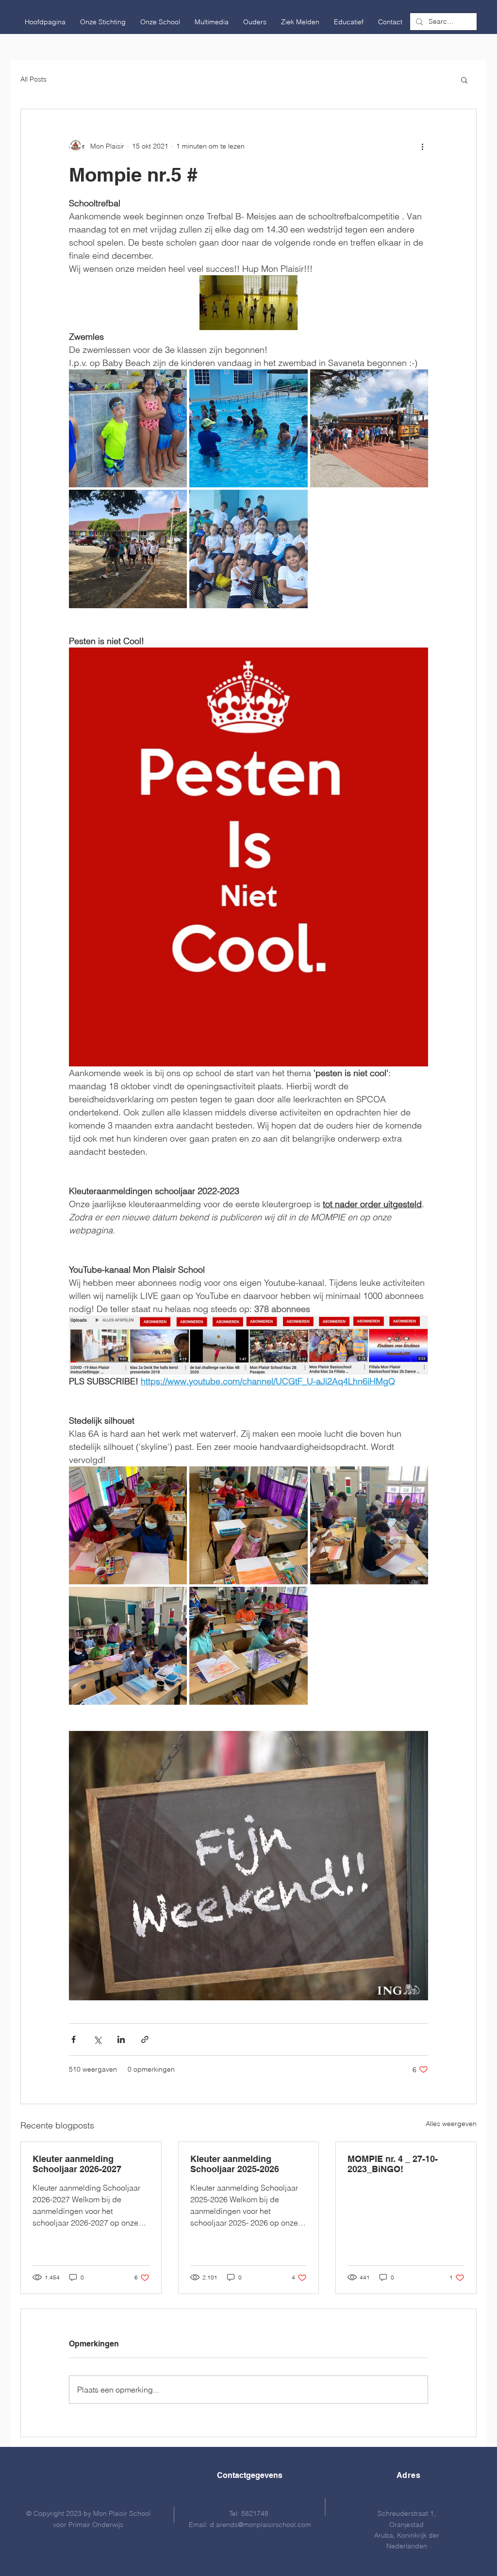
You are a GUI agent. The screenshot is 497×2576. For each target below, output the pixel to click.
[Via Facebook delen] (74, 2039)
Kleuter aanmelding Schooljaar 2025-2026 (235, 2164)
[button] (103, 22)
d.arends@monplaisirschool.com (260, 2525)
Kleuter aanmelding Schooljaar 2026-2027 (77, 2164)
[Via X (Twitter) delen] (97, 2039)
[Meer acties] (422, 146)
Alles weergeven (451, 2124)
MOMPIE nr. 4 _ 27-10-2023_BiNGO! (393, 2164)
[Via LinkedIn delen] (121, 2039)
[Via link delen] (145, 2039)
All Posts (33, 79)
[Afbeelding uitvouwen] (128, 428)
